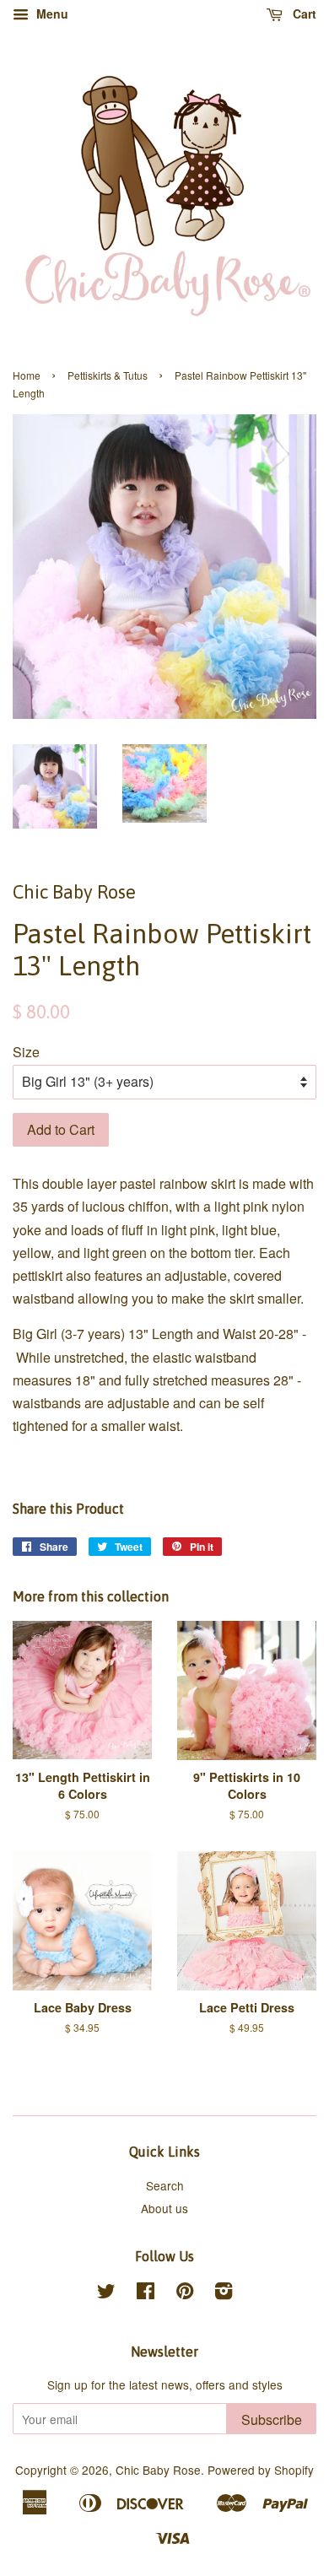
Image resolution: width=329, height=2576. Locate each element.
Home (27, 375)
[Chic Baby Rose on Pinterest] (185, 2293)
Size (26, 1052)
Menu (51, 14)
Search (165, 2185)
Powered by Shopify (261, 2470)
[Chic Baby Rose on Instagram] (224, 2293)
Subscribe (272, 2419)
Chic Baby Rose (158, 2470)
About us (164, 2208)
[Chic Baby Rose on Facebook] (146, 2293)
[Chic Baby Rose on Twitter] (106, 2293)
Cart (303, 14)
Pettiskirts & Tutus (108, 375)
